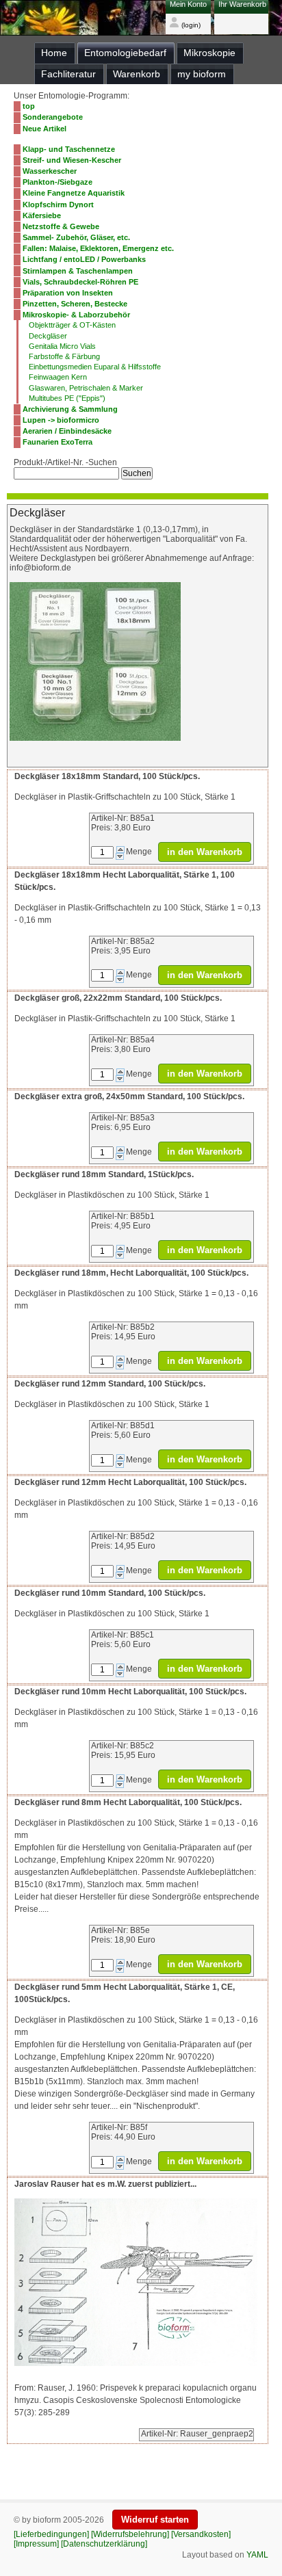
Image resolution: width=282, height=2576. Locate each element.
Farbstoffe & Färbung (64, 356)
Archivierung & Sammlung (70, 409)
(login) (190, 25)
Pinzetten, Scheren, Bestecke (75, 304)
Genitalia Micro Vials (62, 346)
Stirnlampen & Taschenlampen (78, 271)
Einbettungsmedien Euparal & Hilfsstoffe (95, 367)
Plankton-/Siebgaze (57, 182)
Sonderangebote (53, 117)
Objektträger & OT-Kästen (72, 325)
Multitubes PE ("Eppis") (67, 398)
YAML (257, 2555)
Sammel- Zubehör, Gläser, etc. (76, 237)
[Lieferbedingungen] (51, 2534)
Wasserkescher (50, 171)
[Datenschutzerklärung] (104, 2544)
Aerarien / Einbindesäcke (67, 431)
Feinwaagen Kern (58, 377)
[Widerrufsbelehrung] (130, 2534)
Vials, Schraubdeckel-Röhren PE (80, 282)
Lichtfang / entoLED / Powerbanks (84, 259)
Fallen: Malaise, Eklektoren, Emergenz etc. (98, 248)
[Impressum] (36, 2544)
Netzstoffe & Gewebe (61, 226)
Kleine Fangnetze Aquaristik (74, 193)
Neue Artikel (44, 129)
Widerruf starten (155, 2520)
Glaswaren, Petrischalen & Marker (86, 388)
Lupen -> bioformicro (61, 420)
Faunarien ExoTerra (57, 442)
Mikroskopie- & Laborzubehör (76, 315)
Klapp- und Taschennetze (69, 149)
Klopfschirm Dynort (58, 205)
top (29, 106)
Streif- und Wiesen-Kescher (72, 160)
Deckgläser (48, 336)
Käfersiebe (42, 215)
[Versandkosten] (201, 2534)
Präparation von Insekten (68, 293)
